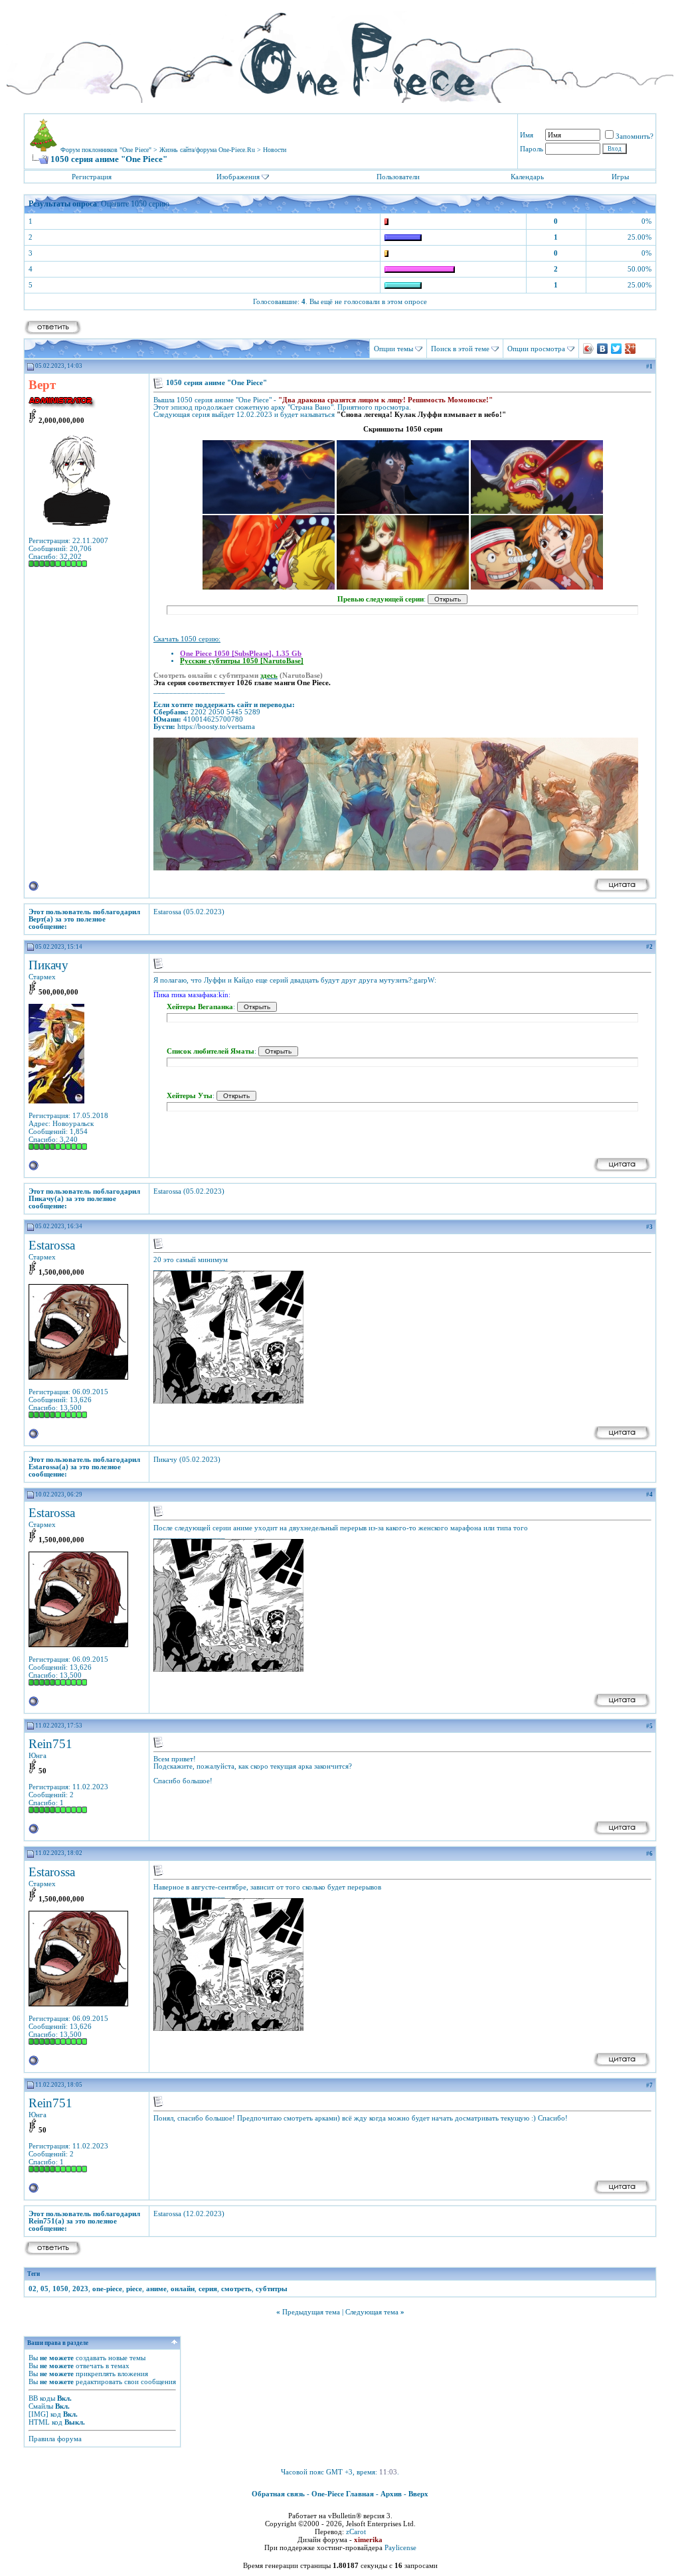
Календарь (527, 177)
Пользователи (398, 177)
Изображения (238, 177)
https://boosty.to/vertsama (216, 727)
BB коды (42, 2398)
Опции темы (393, 349)
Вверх (418, 2494)
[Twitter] (617, 349)
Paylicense (400, 2547)
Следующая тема (372, 2312)
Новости (275, 150)
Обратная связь (278, 2494)
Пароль (532, 149)
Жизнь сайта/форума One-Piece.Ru (207, 150)
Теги (34, 2274)
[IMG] (39, 2414)
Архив (391, 2494)
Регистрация (92, 177)
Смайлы (41, 2406)
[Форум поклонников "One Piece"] (340, 53)
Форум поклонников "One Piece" (106, 150)
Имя (527, 135)
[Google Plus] (631, 349)
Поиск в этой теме (460, 349)
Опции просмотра (536, 349)
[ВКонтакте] (603, 349)
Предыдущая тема (311, 2312)
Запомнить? (635, 136)
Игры (620, 177)
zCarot (356, 2532)
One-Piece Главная (343, 2494)
